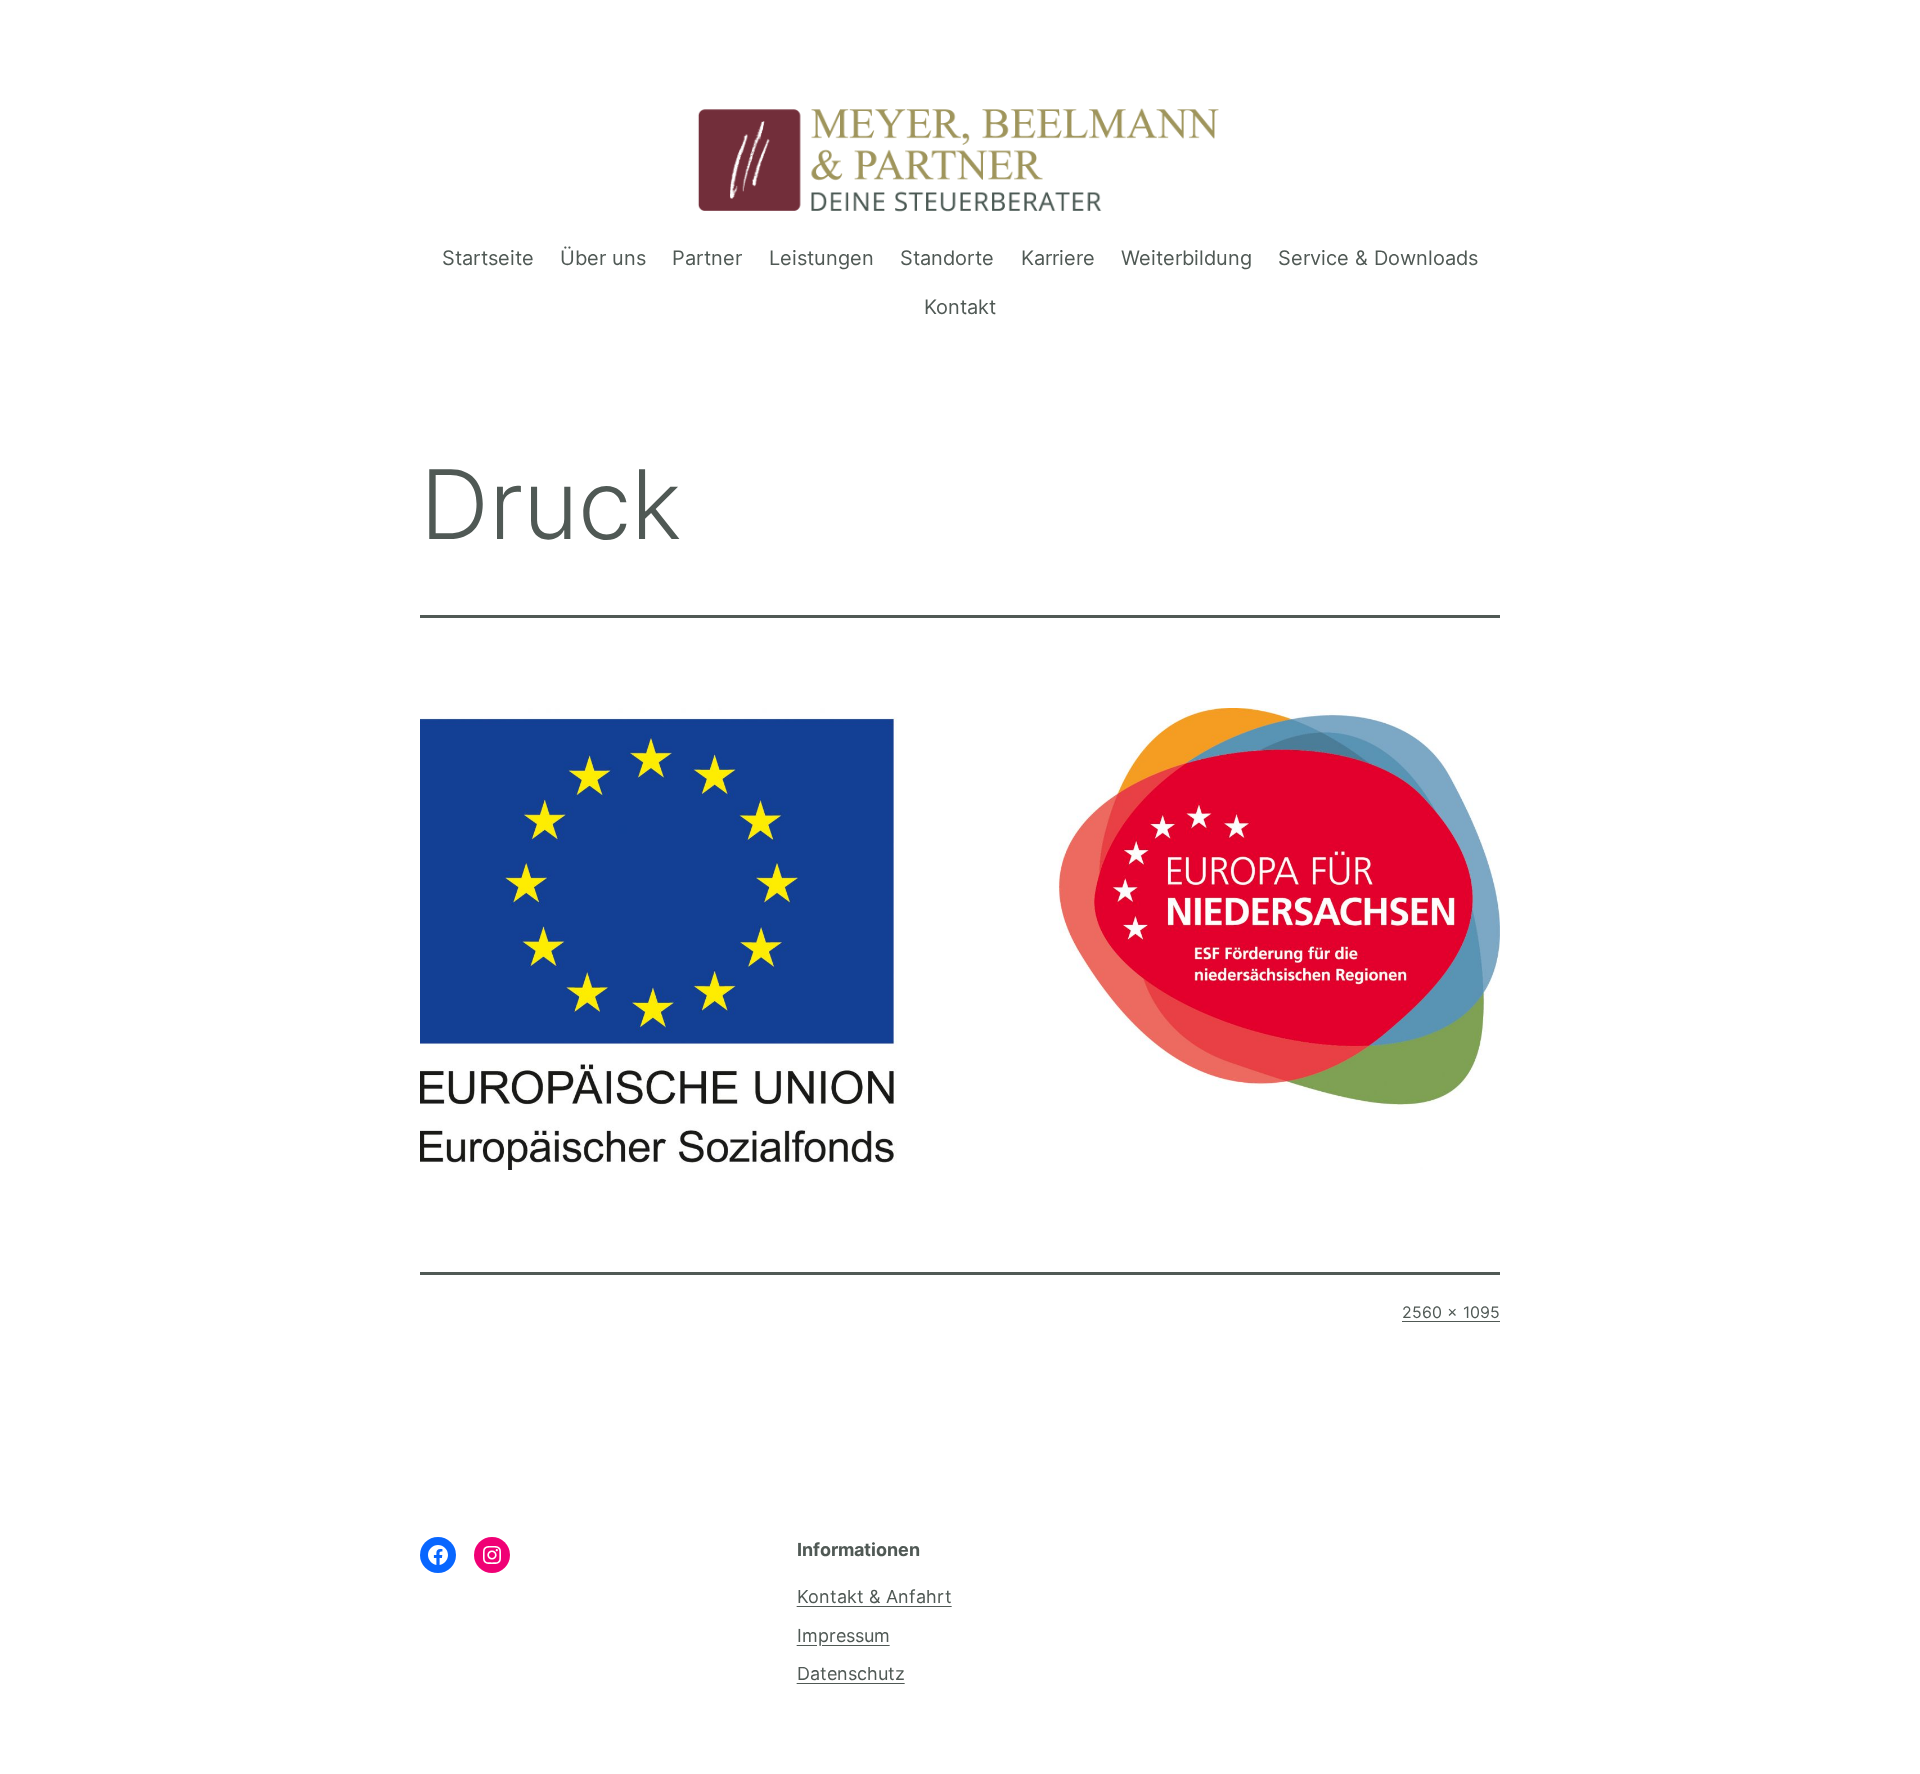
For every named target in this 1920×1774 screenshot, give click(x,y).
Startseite (488, 258)
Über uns (603, 258)
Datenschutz (851, 1673)
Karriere (1058, 258)
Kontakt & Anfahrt (874, 1596)
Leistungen (821, 258)
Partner (707, 258)
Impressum (843, 1635)
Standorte (947, 258)
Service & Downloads (1378, 258)
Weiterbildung (1186, 258)
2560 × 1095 (1451, 1312)
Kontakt (960, 307)
